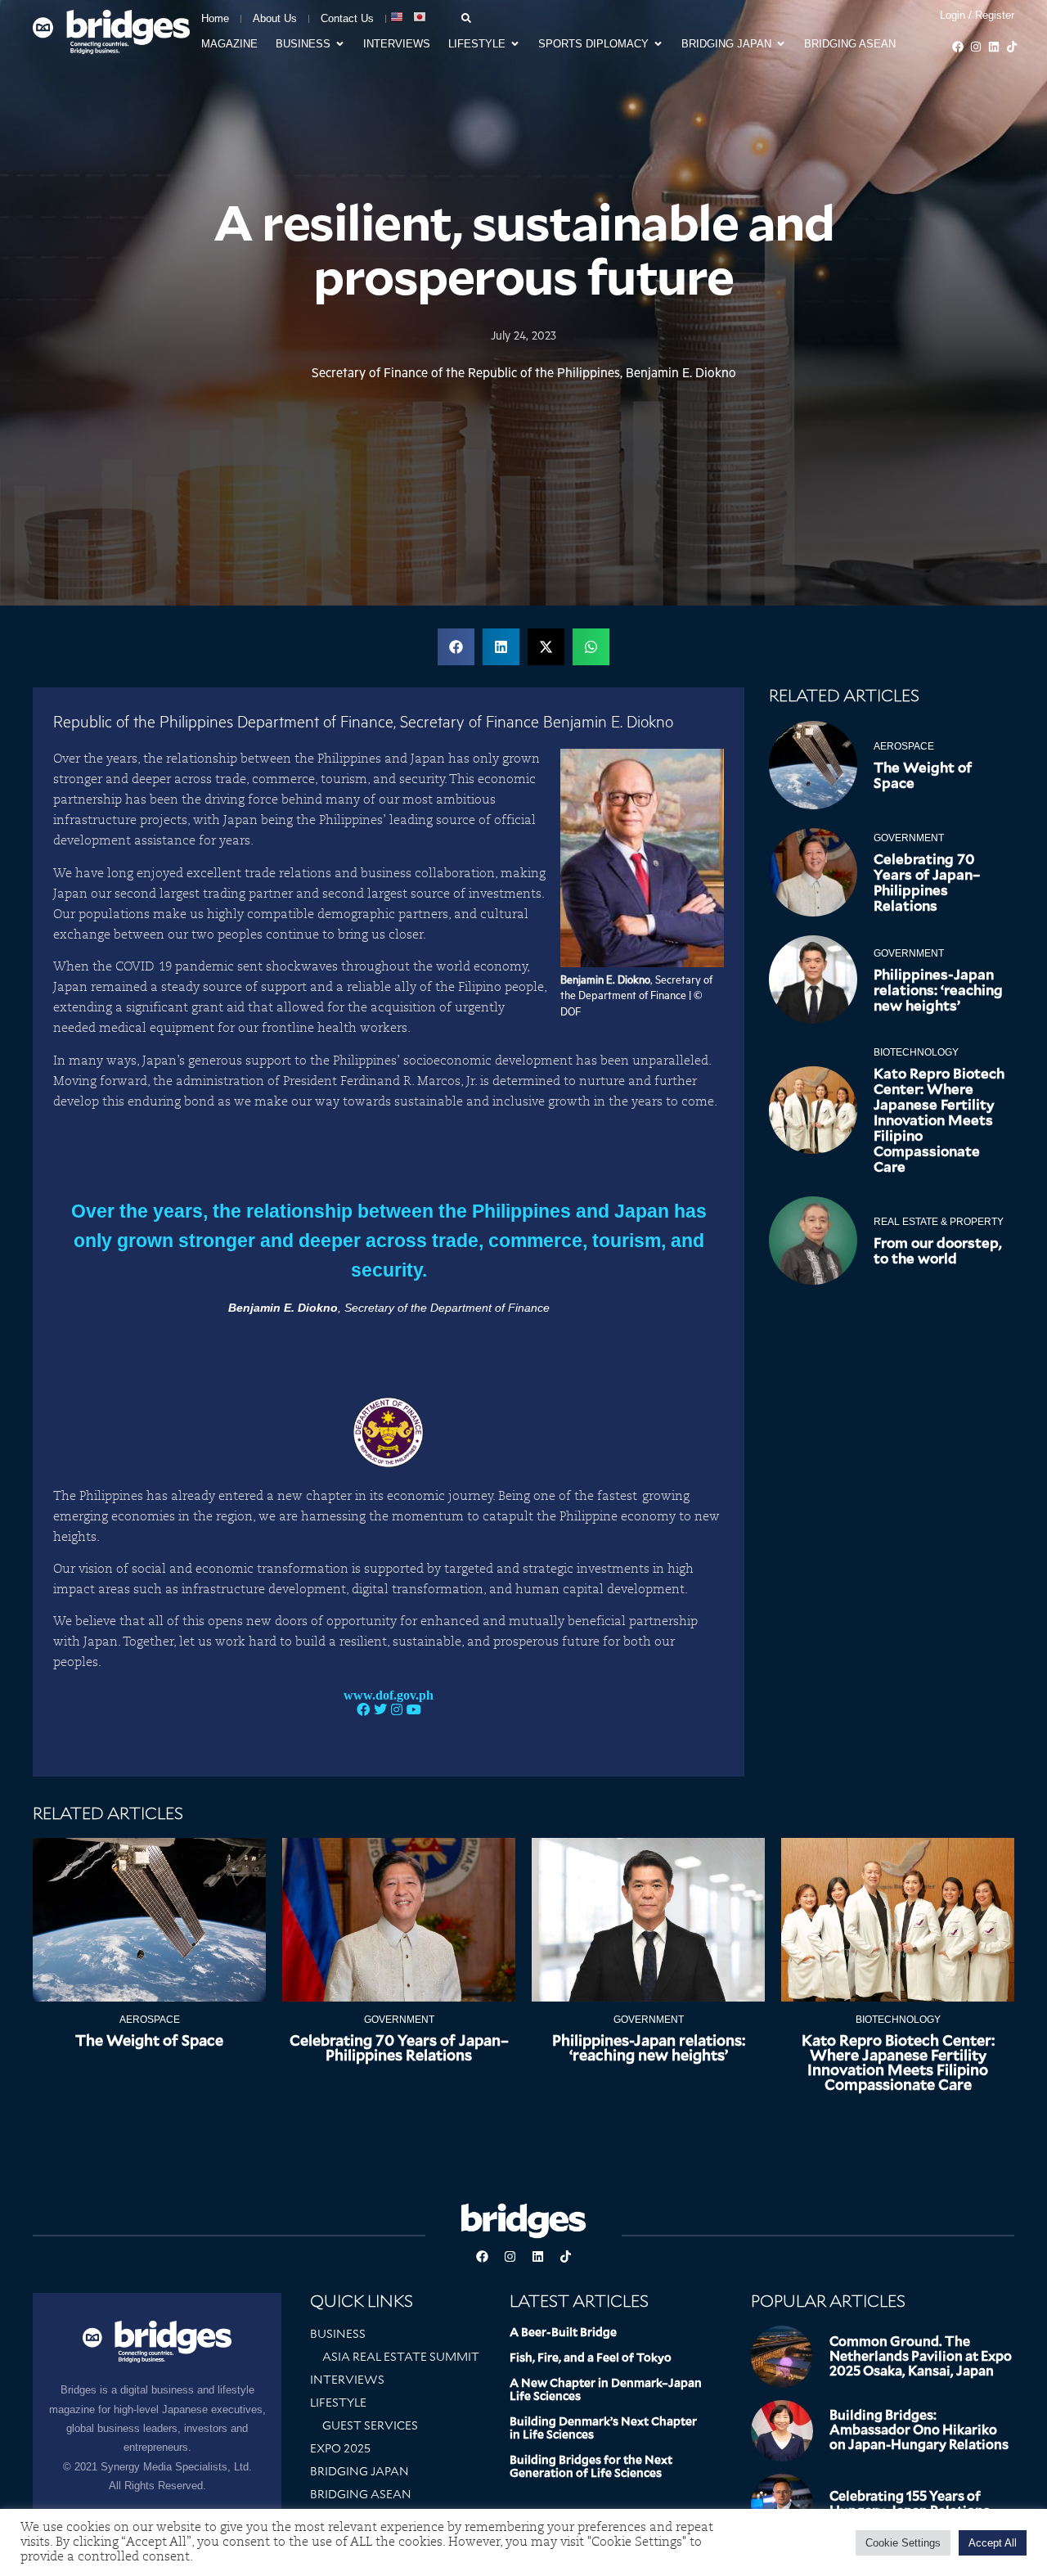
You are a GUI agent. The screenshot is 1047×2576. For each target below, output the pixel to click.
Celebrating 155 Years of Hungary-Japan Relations (910, 2504)
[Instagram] (976, 47)
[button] (456, 647)
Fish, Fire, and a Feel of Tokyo (591, 2358)
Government (909, 838)
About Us (275, 18)
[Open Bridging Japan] (781, 44)
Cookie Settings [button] (903, 2543)
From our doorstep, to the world (938, 1251)
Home (215, 18)
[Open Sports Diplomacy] (658, 44)
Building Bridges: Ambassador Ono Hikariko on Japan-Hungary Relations (919, 2430)
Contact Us (347, 18)
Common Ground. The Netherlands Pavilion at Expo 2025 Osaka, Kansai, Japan (921, 2356)
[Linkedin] (994, 47)
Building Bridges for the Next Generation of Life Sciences (591, 2466)
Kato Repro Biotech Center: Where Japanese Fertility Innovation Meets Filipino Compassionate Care (939, 1120)
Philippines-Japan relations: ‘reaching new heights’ (938, 990)
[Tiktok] (1012, 47)
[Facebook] (958, 47)
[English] (398, 17)
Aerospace (904, 746)
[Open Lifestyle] (515, 44)
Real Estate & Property (939, 1222)
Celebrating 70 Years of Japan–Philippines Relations (927, 883)
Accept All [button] (993, 2543)
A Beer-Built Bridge (563, 2332)
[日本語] (420, 17)
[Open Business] (340, 44)
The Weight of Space (923, 775)
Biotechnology (916, 1052)
